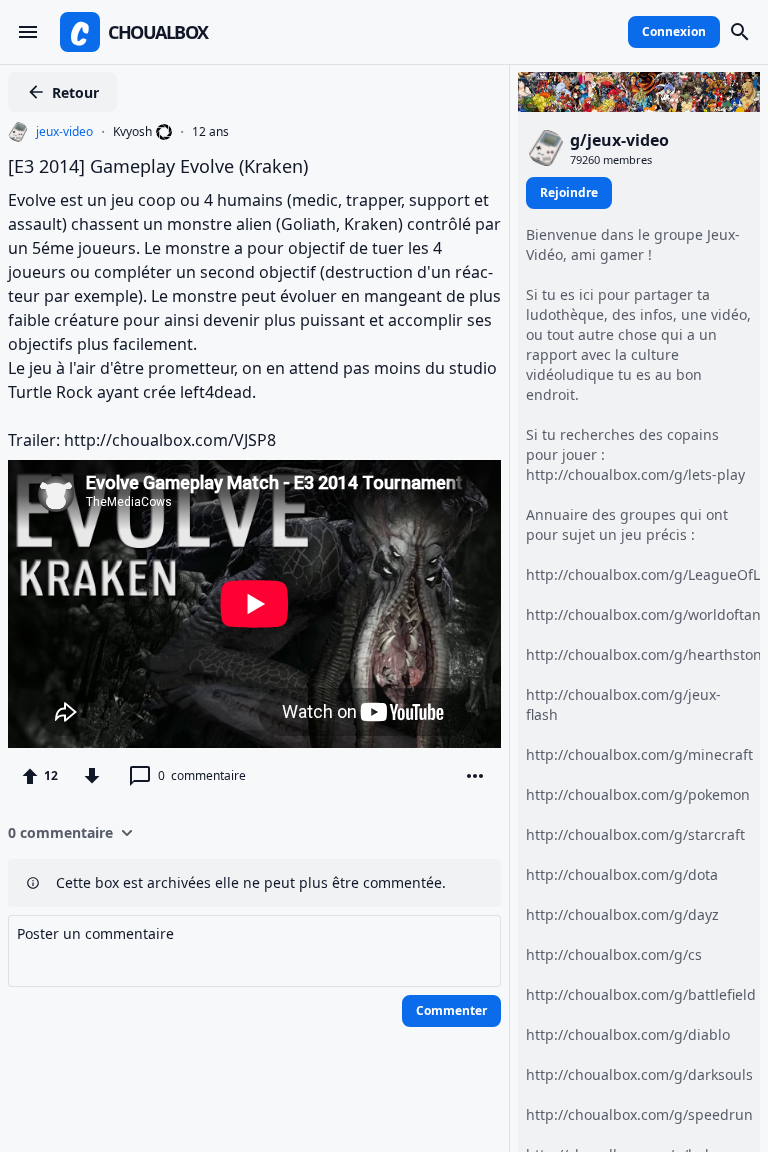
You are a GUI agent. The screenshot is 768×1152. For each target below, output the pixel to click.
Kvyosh (132, 132)
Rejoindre (569, 192)
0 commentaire (60, 832)
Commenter (451, 1010)
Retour (75, 92)
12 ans (210, 132)
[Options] (475, 776)
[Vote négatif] (92, 776)
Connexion (674, 31)
